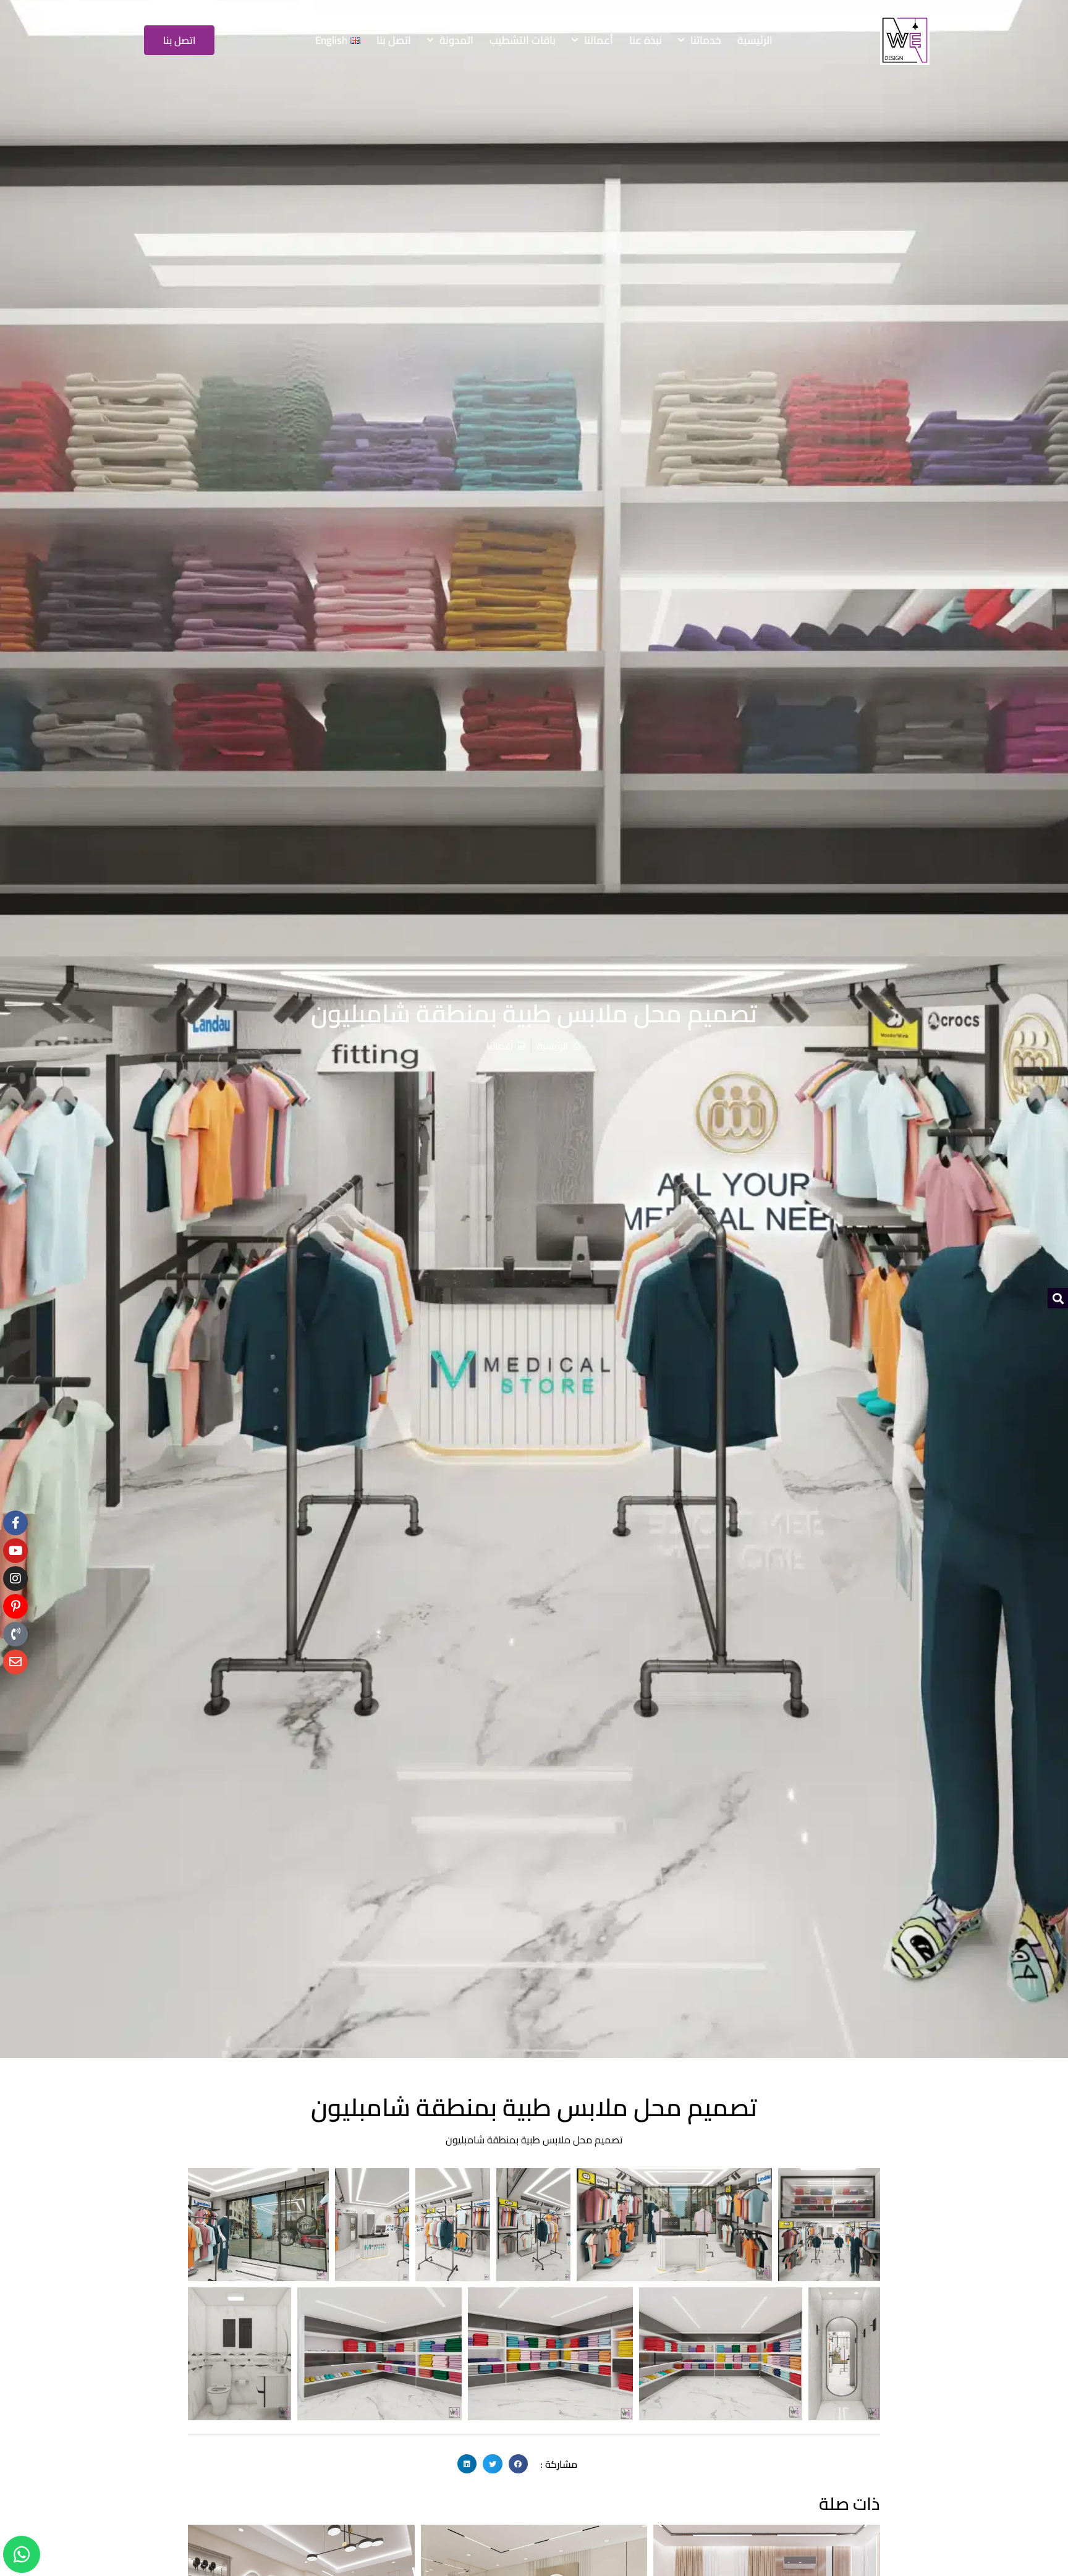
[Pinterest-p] (15, 1606)
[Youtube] (15, 1551)
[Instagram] (15, 1578)
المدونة (456, 40)
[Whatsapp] (22, 2554)
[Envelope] (15, 1662)
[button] (519, 2464)
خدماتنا (706, 40)
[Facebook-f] (15, 1523)
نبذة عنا (646, 40)
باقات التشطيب (523, 40)
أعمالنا (599, 40)
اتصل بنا (394, 40)
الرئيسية (755, 40)
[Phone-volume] (15, 1634)
